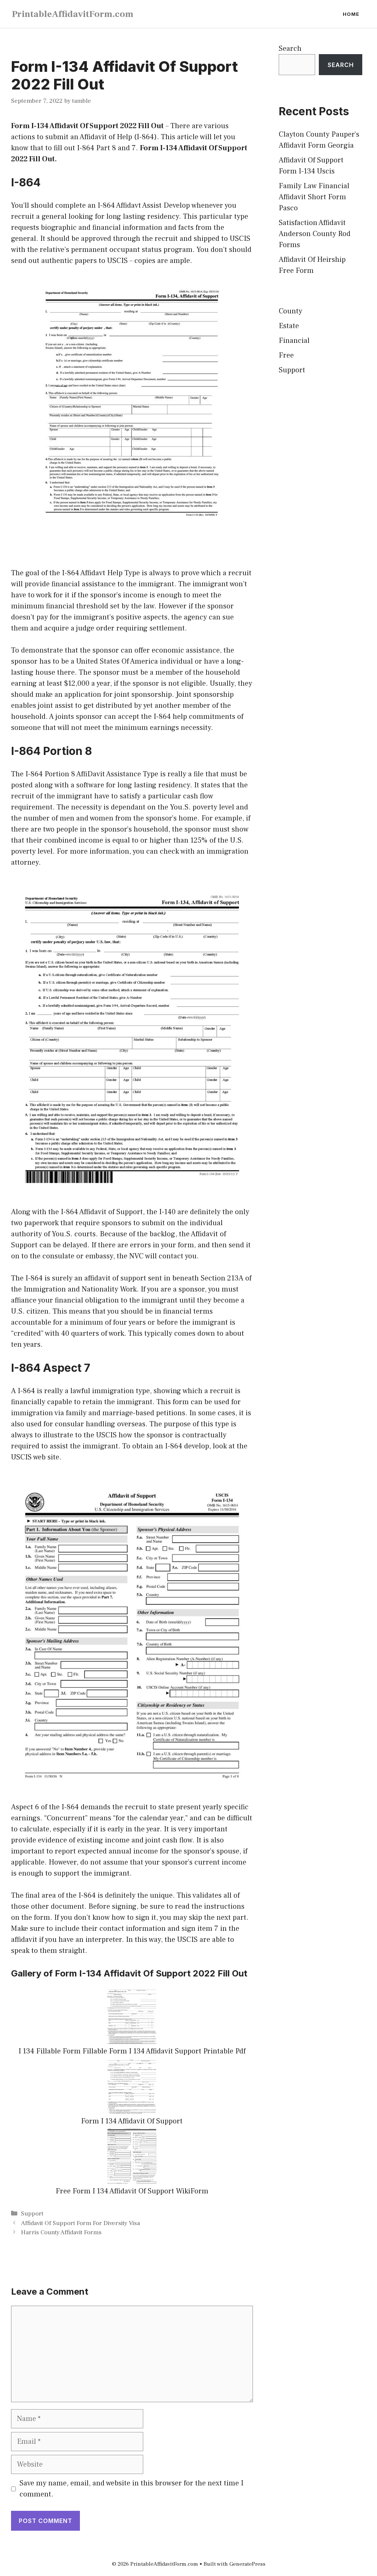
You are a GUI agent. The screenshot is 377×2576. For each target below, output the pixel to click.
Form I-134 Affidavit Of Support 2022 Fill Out (87, 126)
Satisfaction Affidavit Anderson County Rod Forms (315, 234)
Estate (289, 326)
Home (351, 14)
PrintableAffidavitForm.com (73, 14)
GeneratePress (247, 2564)
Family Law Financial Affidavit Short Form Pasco (314, 197)
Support (32, 2214)
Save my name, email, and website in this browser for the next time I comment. (131, 2489)
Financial (294, 341)
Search (290, 49)
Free (286, 355)
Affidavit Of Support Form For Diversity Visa (80, 2223)
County (290, 311)
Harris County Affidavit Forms (61, 2232)
